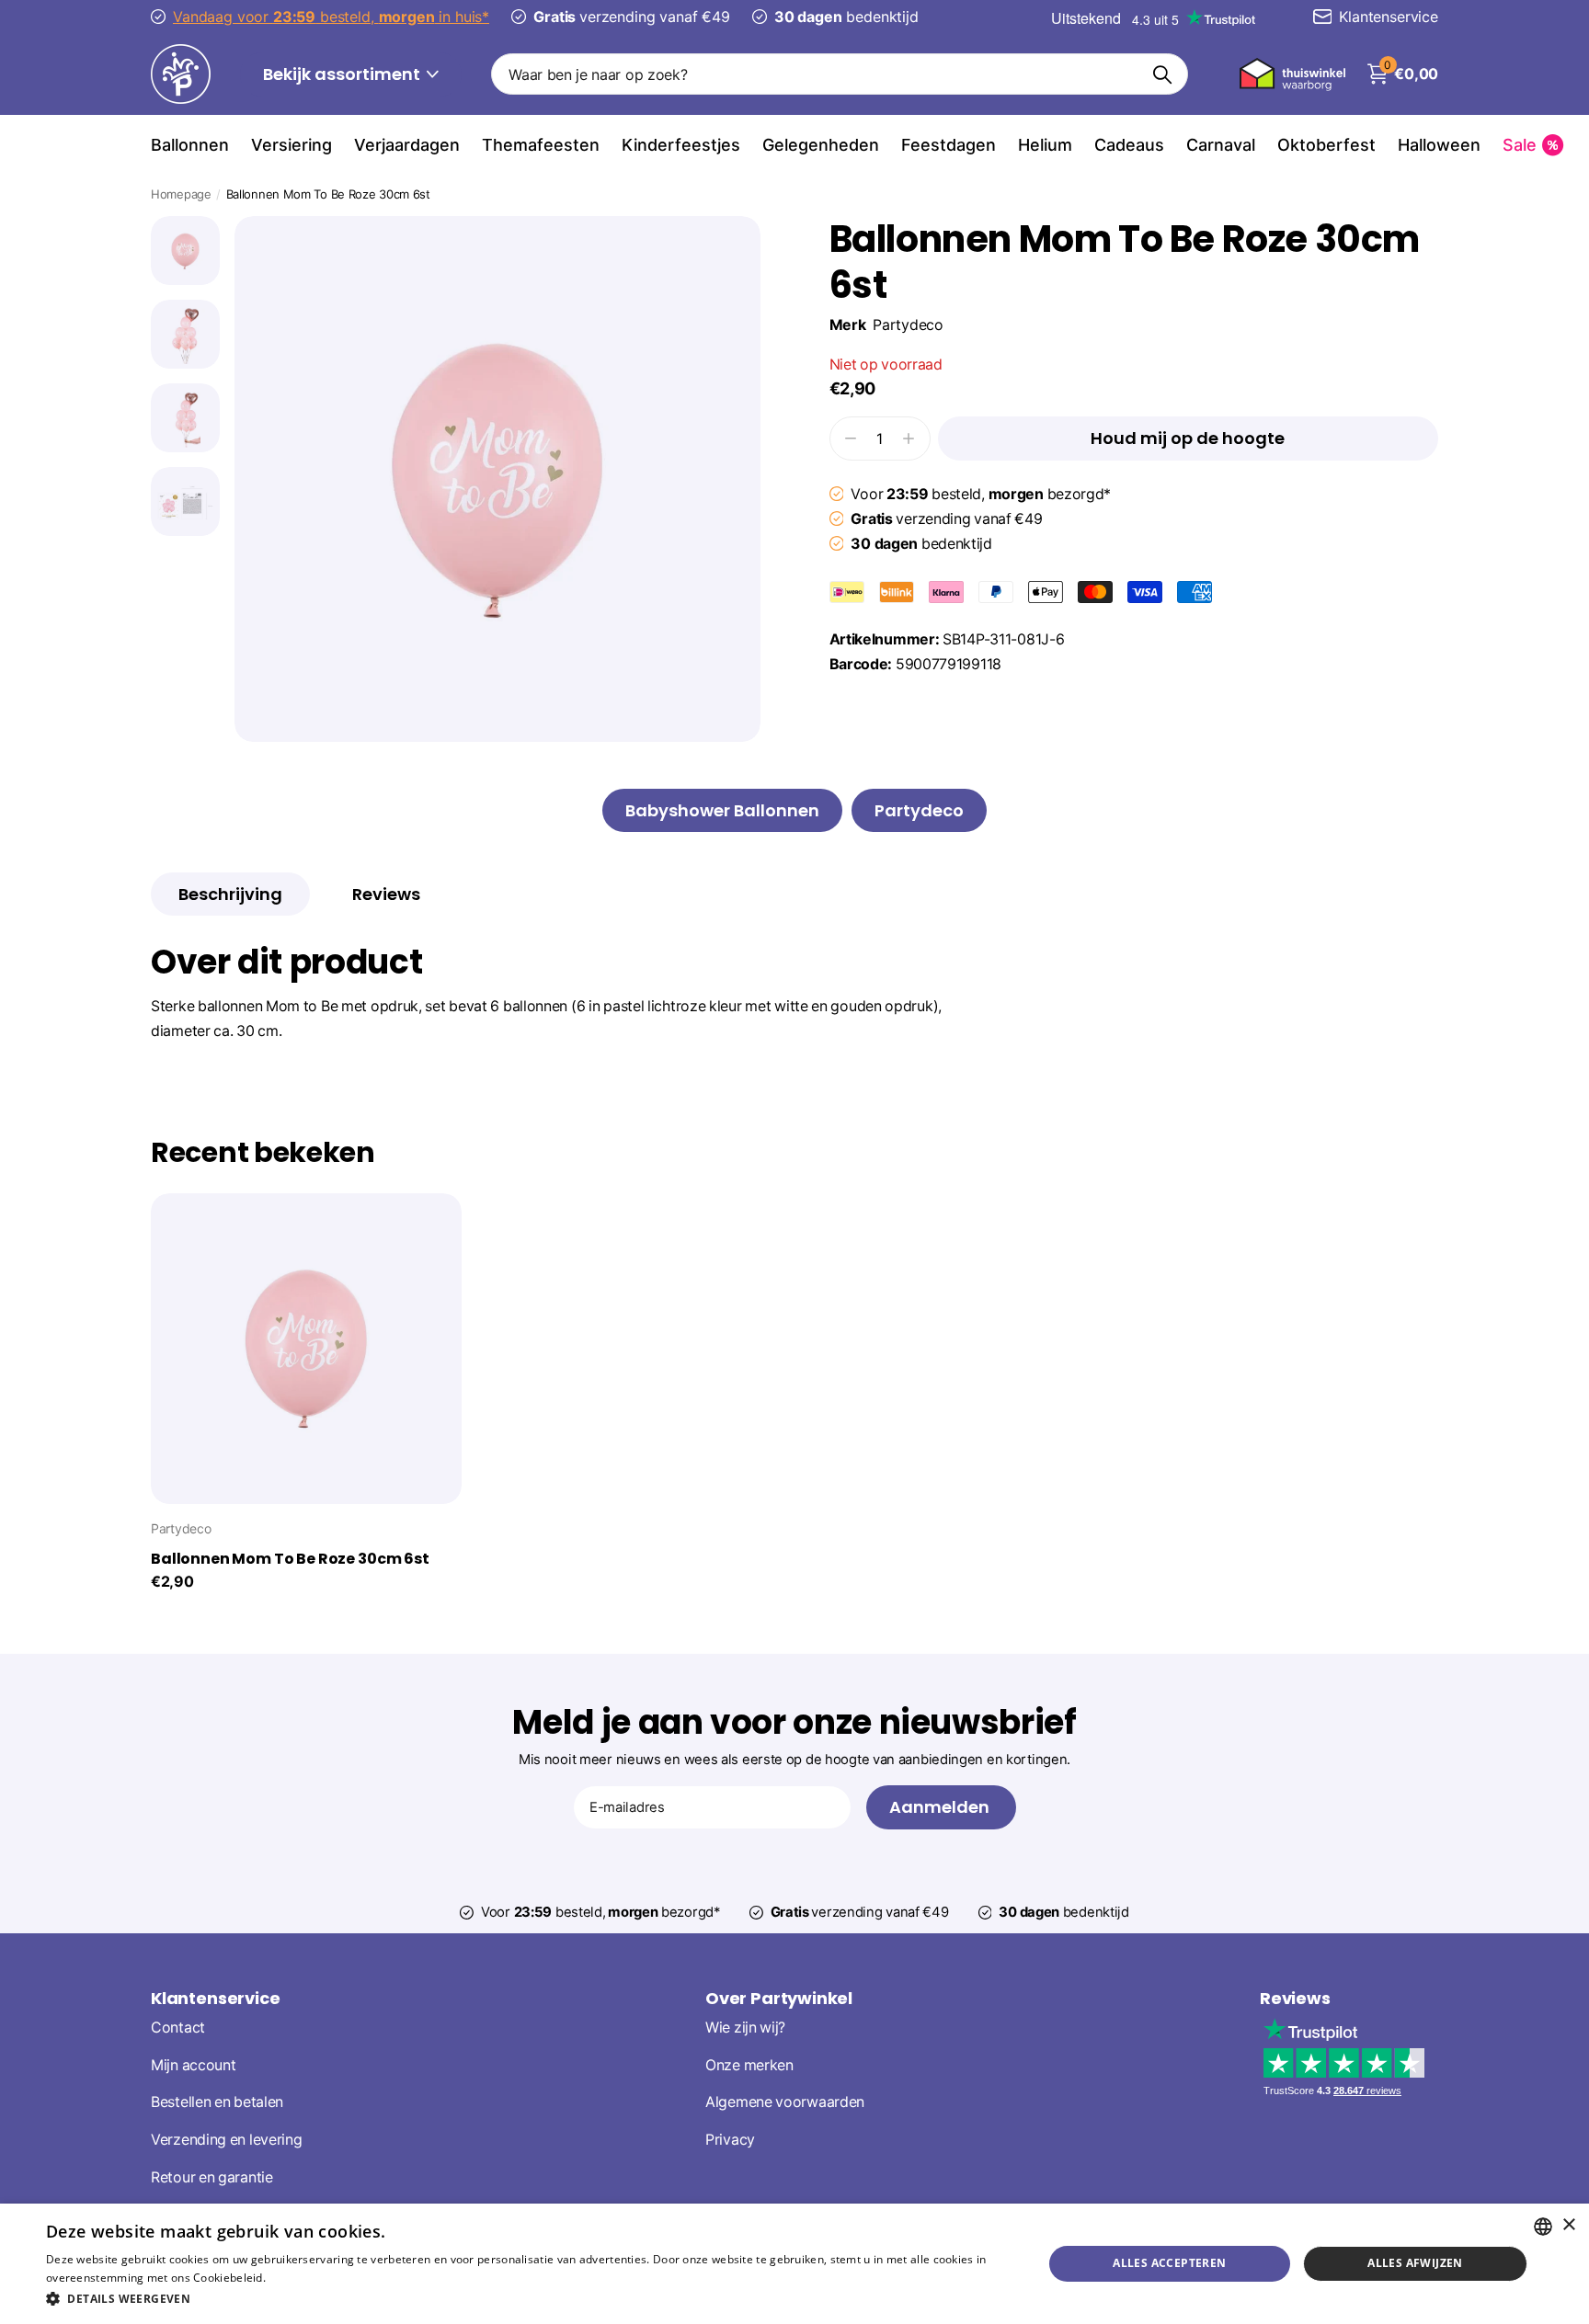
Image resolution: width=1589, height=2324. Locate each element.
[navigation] (185, 251)
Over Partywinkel (779, 1998)
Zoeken (1163, 74)
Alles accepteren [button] (1169, 2263)
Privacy (730, 2140)
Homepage (181, 194)
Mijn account (193, 2065)
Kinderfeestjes (681, 145)
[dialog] (794, 2264)
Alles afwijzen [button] (1415, 2263)
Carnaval (1221, 145)
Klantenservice (215, 1998)
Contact (178, 2028)
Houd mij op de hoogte (1188, 438)
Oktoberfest (1326, 145)
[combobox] (1543, 2227)
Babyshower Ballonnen (722, 810)
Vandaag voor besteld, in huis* (331, 17)
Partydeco (908, 325)
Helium (1045, 145)
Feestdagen (949, 145)
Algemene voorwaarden (785, 2102)
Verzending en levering (226, 2140)
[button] (530, 2299)
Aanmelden (941, 1807)
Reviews (1295, 1998)
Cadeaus (1129, 145)
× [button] (1568, 2225)
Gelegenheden (821, 145)
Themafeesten (541, 145)
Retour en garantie (212, 2177)
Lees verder (300, 2278)
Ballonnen (190, 145)
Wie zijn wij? (745, 2028)
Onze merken (749, 2065)
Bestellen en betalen (217, 2102)
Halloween (1439, 145)
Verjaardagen (407, 145)
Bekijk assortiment (343, 74)
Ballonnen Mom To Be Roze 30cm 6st (290, 1559)
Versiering (292, 145)
